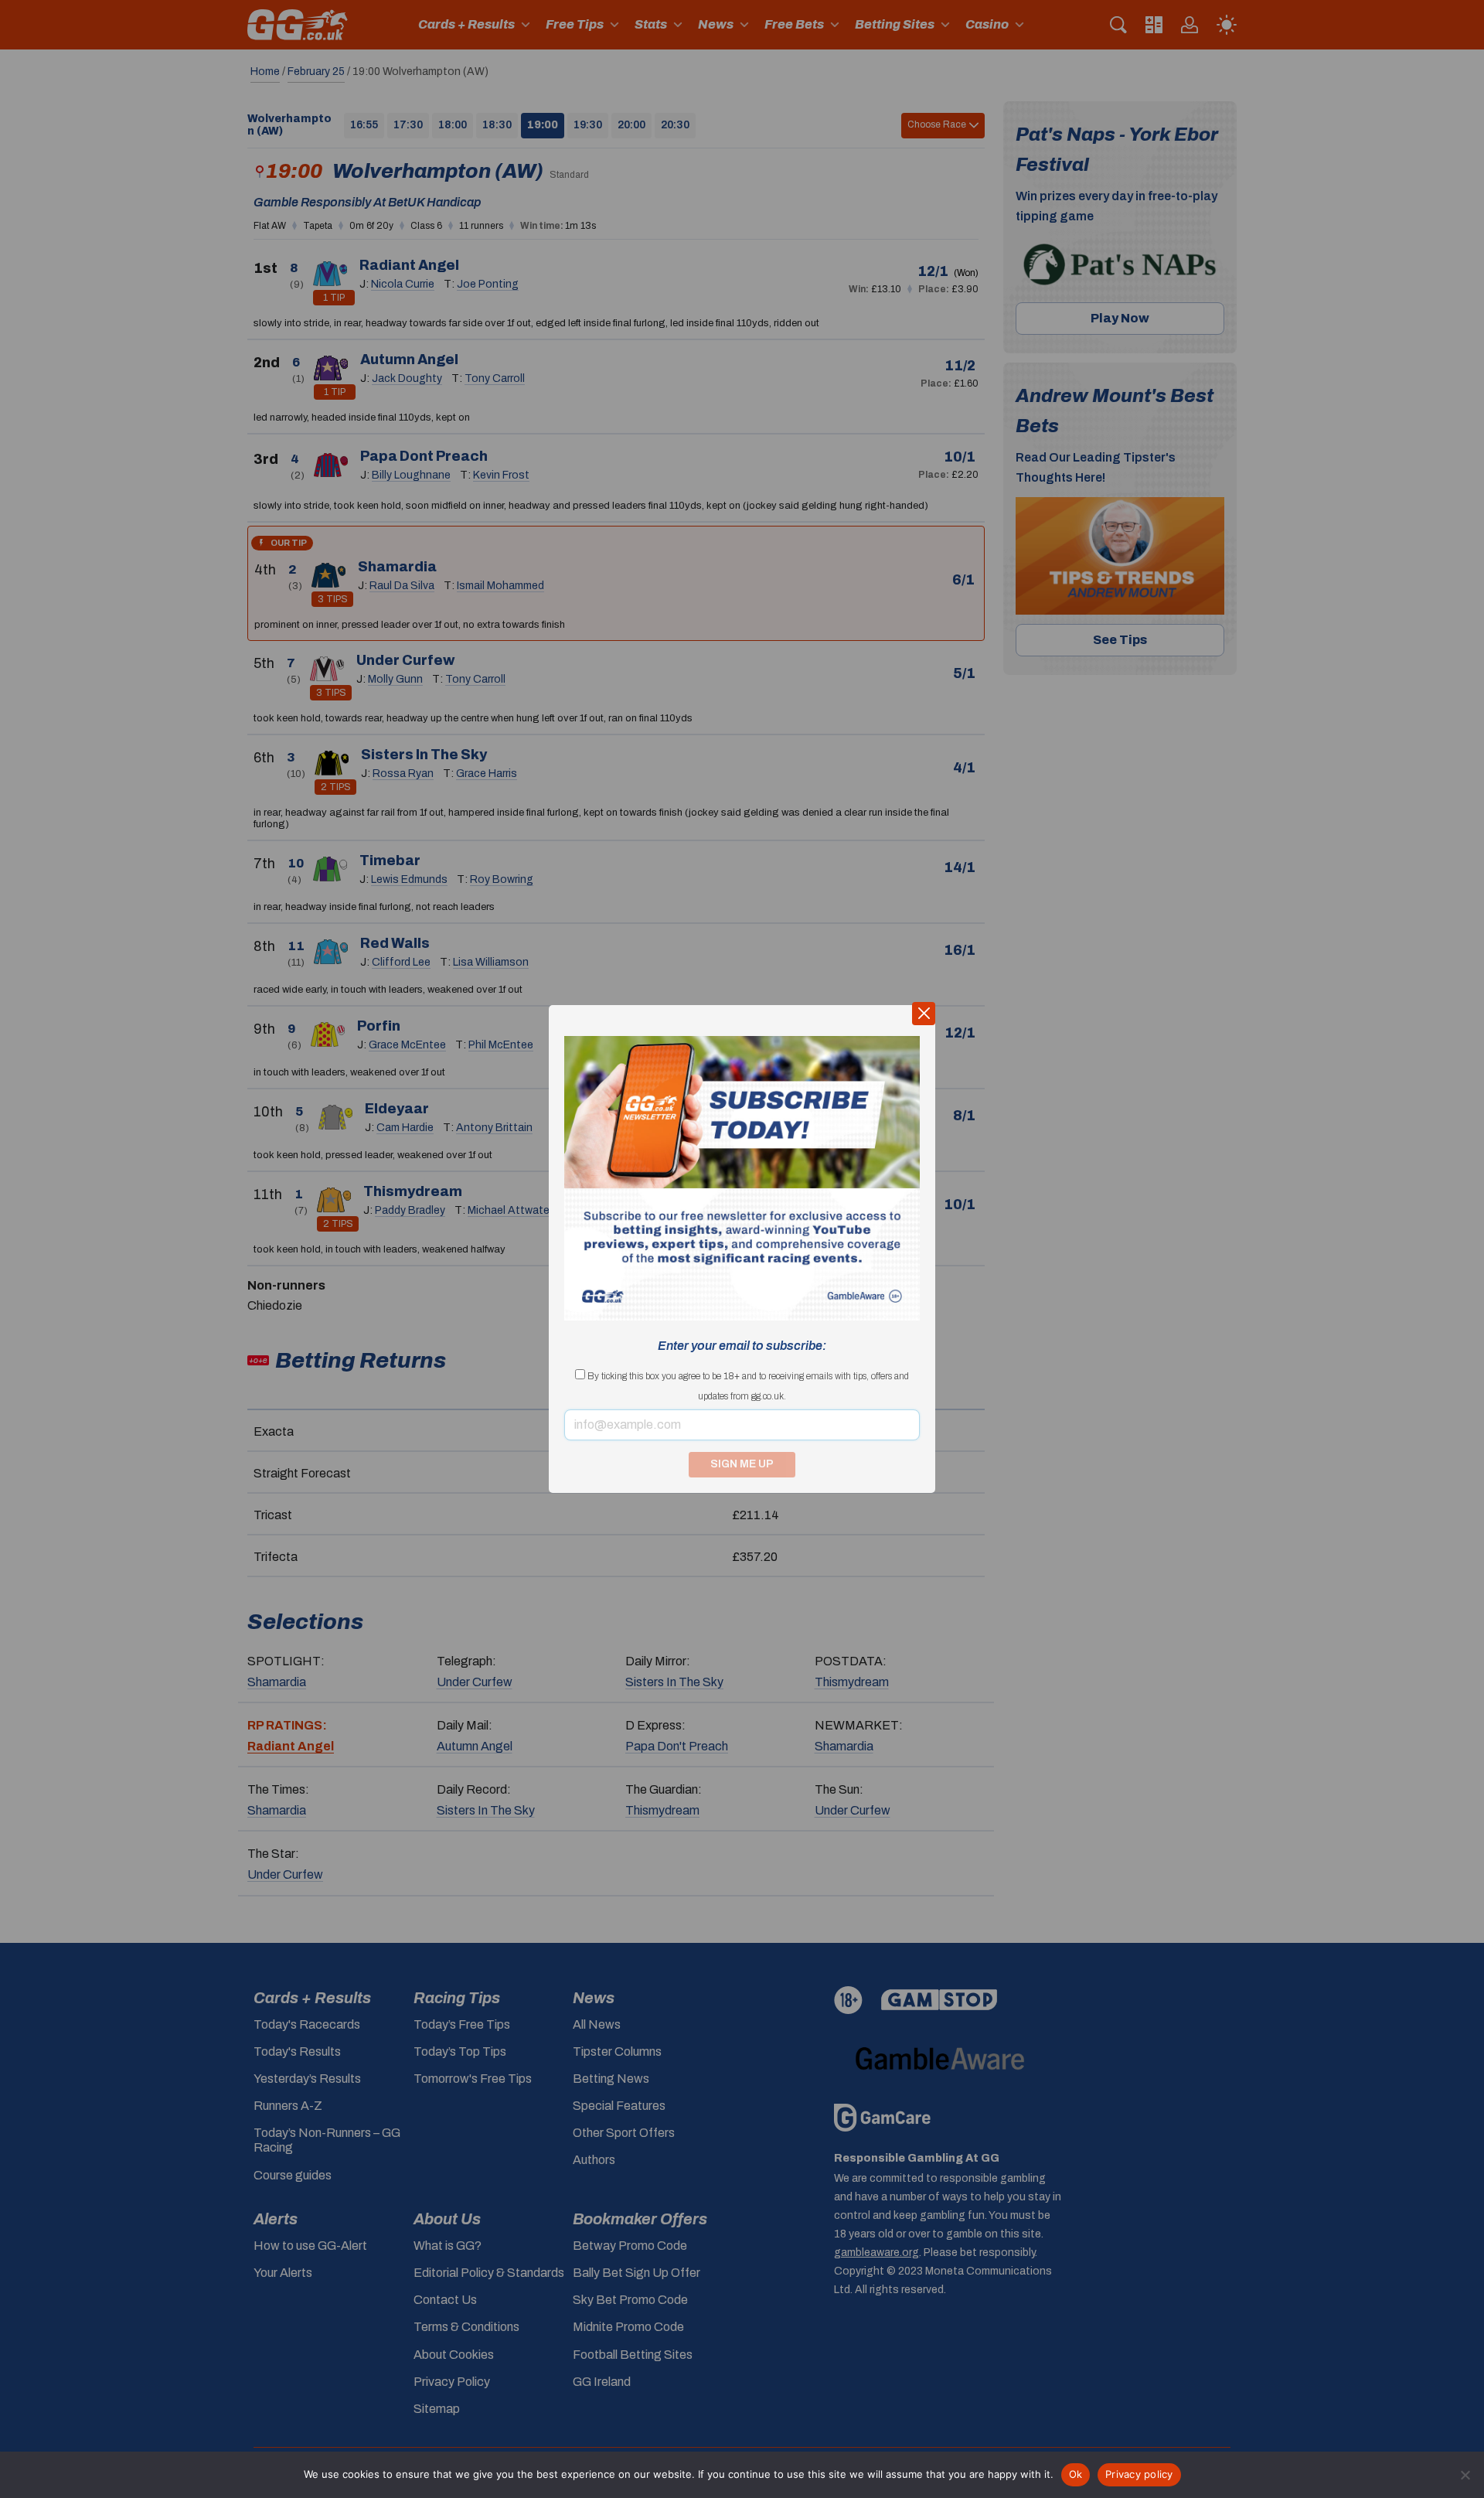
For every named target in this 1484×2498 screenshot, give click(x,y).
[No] (1465, 2475)
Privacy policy (1139, 2474)
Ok (1076, 2474)
